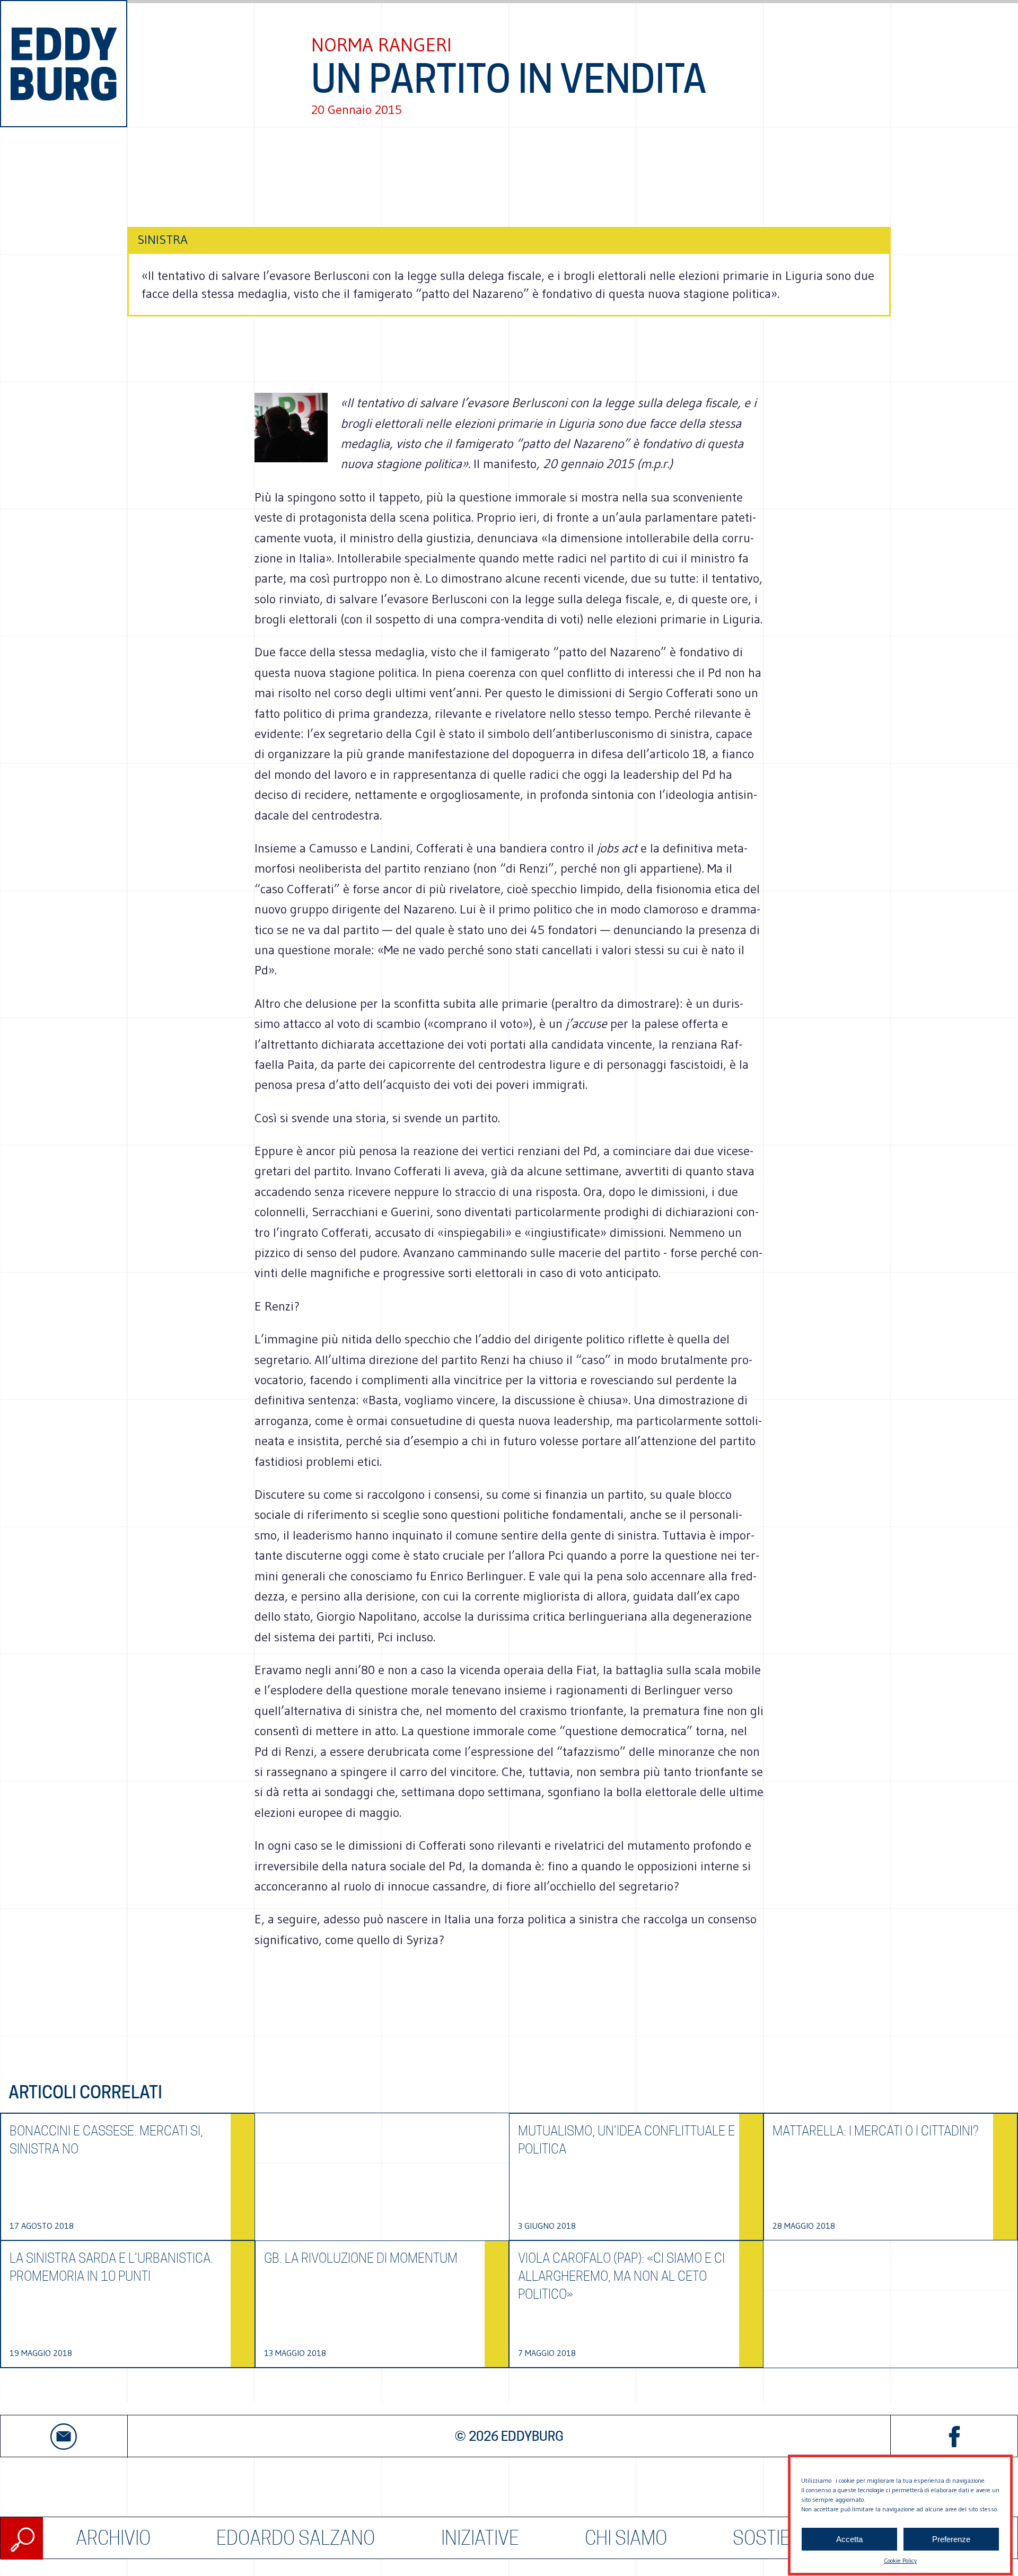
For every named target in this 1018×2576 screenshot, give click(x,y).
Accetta (849, 2539)
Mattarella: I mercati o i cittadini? (876, 2131)
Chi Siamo (626, 2538)
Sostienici (777, 2538)
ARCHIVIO (113, 2538)
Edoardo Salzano (296, 2538)
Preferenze (951, 2539)
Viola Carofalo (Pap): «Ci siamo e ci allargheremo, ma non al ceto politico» (621, 2276)
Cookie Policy (900, 2560)
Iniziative (480, 2538)
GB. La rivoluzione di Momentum (361, 2258)
